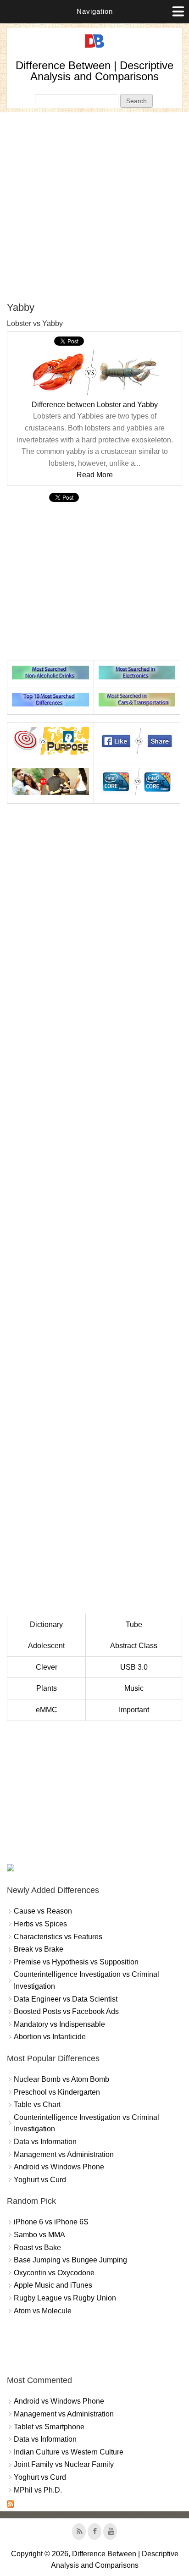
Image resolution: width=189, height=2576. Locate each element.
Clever (47, 1667)
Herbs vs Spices (40, 1924)
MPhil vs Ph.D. (38, 2490)
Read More (95, 475)
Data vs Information (45, 2142)
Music (134, 1688)
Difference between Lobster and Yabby (95, 405)
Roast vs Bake (37, 2248)
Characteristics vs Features (58, 1937)
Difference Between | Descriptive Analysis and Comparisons (94, 71)
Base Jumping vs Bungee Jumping (70, 2260)
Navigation (95, 11)
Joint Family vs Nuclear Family (64, 2464)
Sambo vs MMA (39, 2235)
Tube (134, 1624)
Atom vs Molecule (43, 2311)
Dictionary (46, 1624)
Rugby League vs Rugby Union (65, 2298)
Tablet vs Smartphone (49, 2427)
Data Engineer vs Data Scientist (66, 1999)
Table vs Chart (37, 2104)
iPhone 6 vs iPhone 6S (51, 2222)
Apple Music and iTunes (53, 2285)
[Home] (94, 48)
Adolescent (46, 1646)
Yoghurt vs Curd (40, 2180)
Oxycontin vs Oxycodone (54, 2273)
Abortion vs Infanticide (50, 2037)
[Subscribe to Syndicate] (11, 2505)
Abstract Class (134, 1646)
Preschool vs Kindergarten (57, 2092)
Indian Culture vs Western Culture (69, 2452)
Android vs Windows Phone (59, 2167)
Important (134, 1710)
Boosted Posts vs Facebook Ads (66, 2011)
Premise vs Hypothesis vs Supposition (76, 1962)
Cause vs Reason (43, 1911)
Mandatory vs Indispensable (59, 2024)
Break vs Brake (39, 1949)
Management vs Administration (64, 2154)
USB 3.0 (134, 1667)
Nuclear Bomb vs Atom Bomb (61, 2079)
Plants (47, 1688)
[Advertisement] (94, 207)
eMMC (47, 1710)
